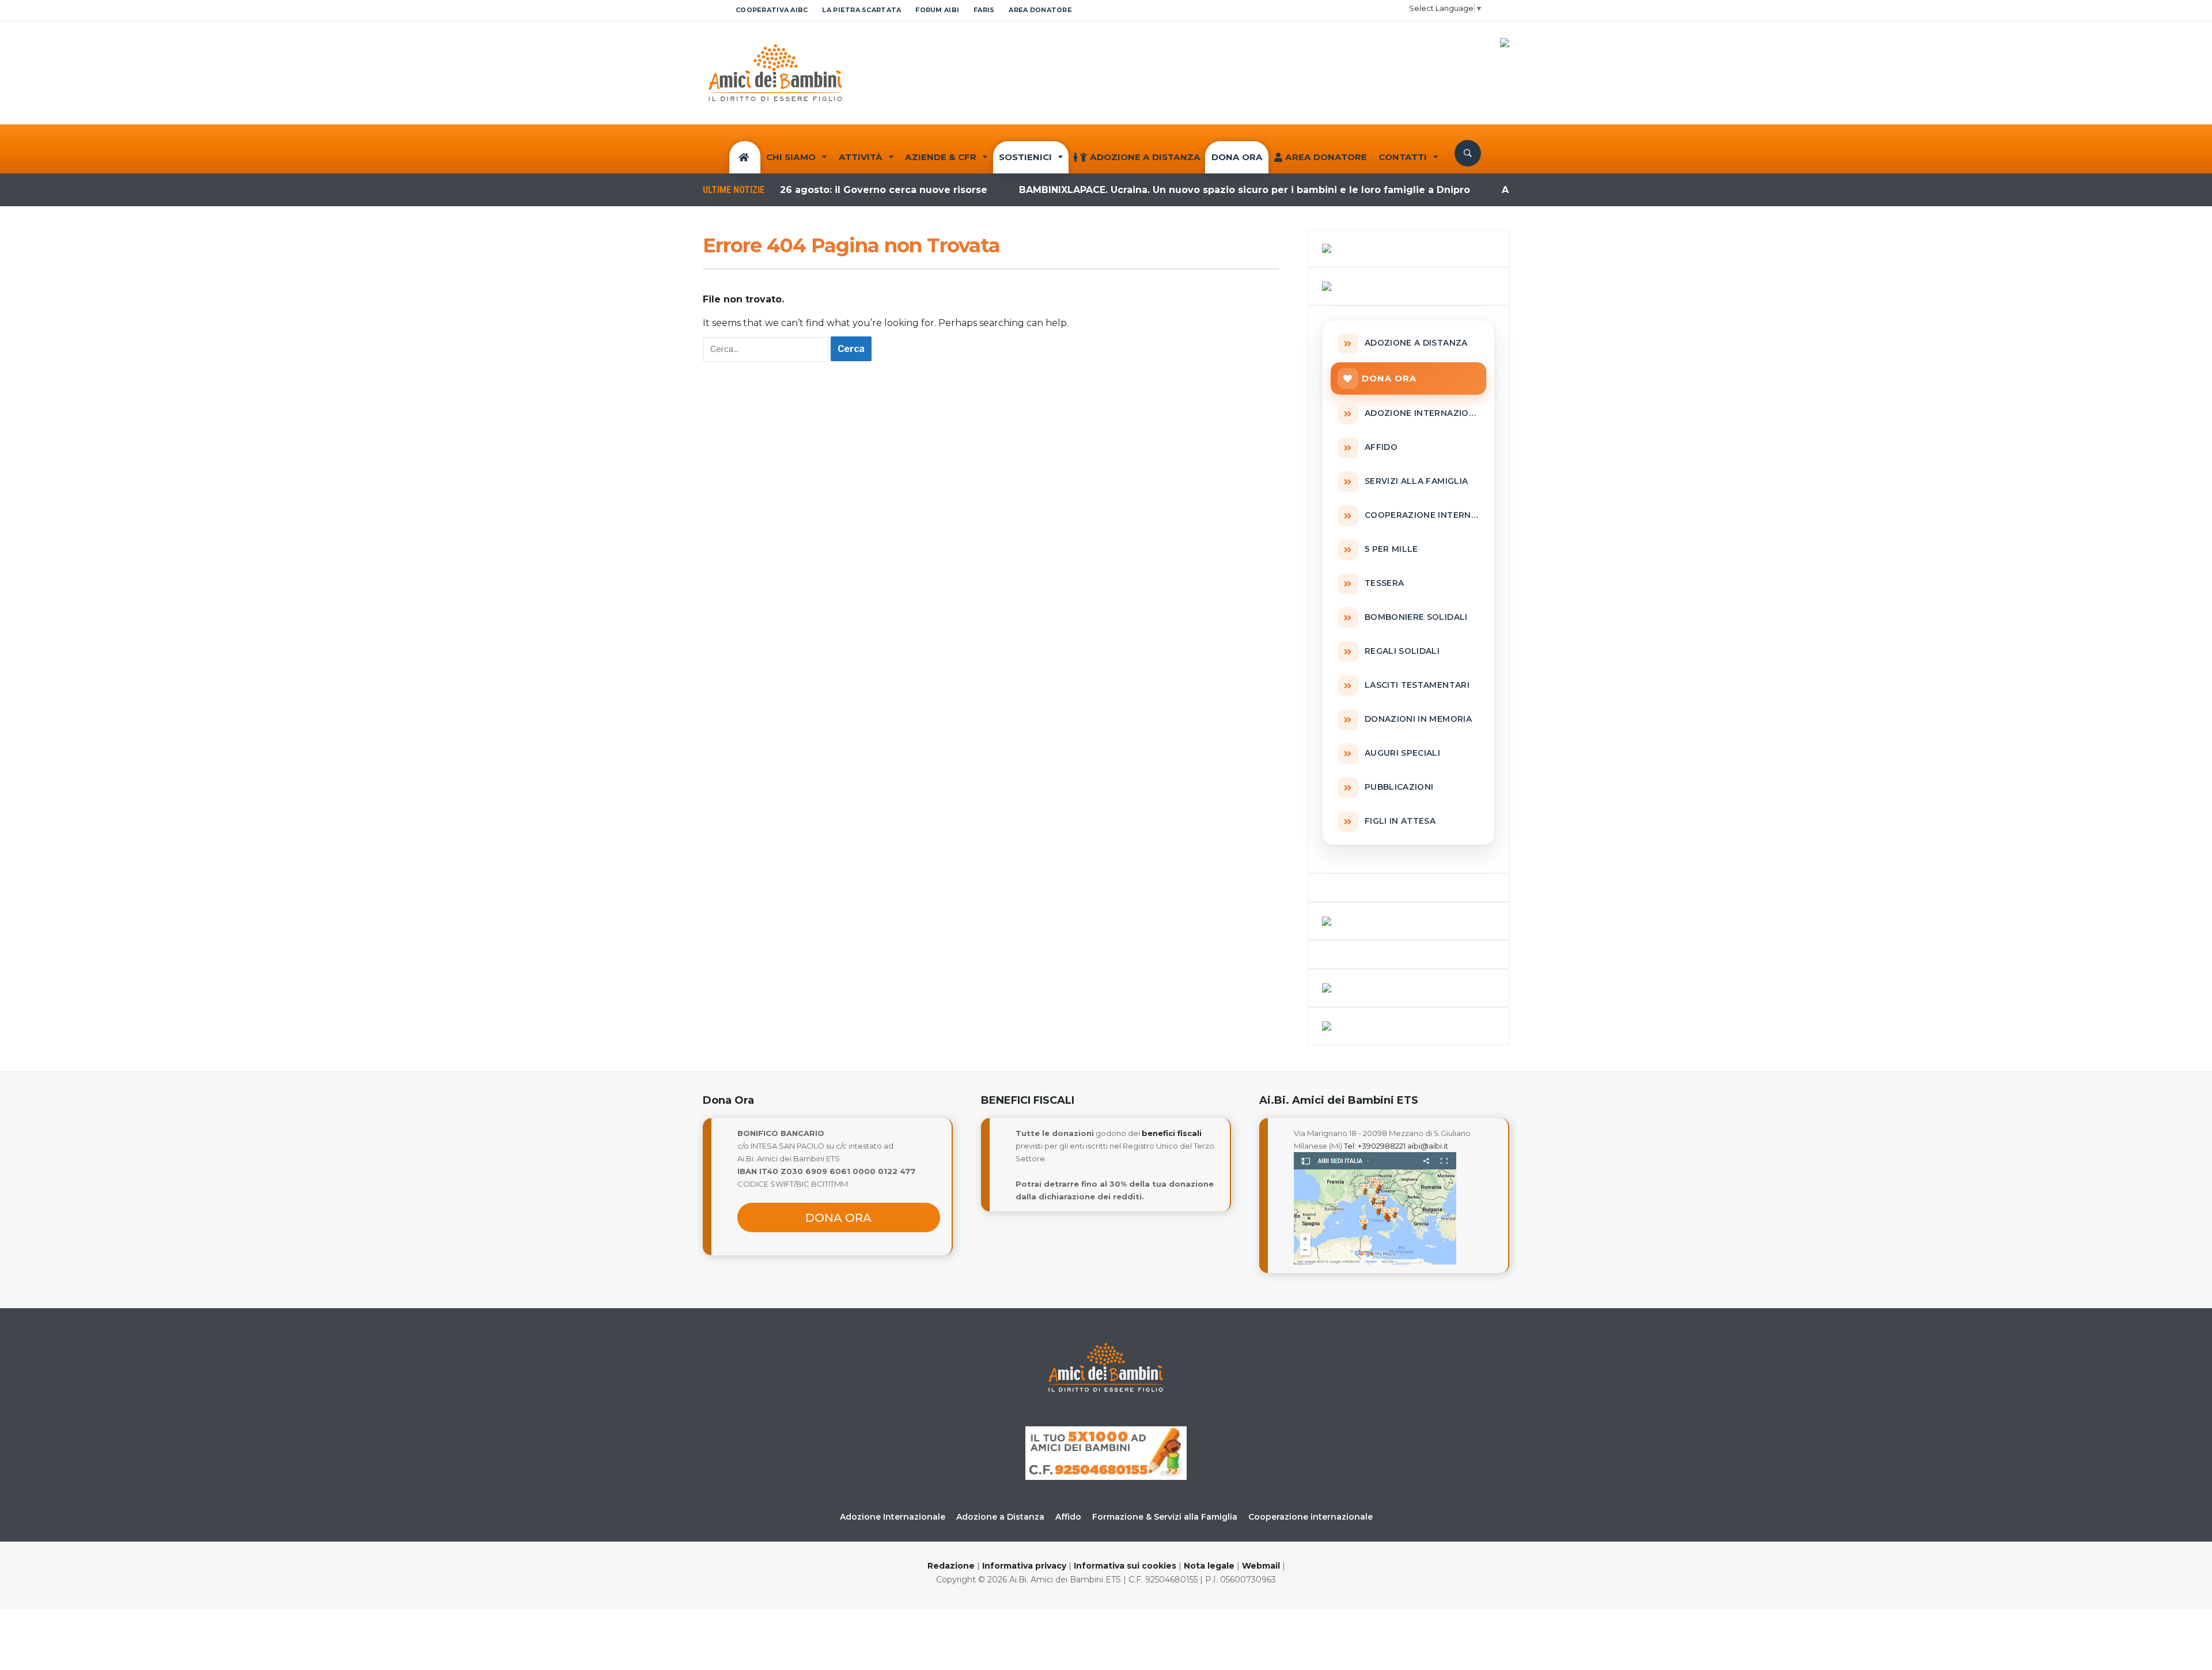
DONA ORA (1237, 157)
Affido (1068, 1517)
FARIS (984, 10)
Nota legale (1209, 1566)
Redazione (951, 1566)
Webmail (1261, 1566)
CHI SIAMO (791, 157)
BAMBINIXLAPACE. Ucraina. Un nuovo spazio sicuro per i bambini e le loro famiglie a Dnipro (1188, 190)
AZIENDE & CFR (941, 157)
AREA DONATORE (1040, 10)
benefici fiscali (1172, 1133)
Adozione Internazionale (893, 1517)
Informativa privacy (1024, 1566)
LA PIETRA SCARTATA (861, 10)
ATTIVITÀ (861, 157)
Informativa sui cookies (1125, 1566)
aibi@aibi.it (1428, 1146)
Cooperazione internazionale (1310, 1517)
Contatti (1403, 157)
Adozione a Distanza (1145, 157)
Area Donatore (1326, 157)
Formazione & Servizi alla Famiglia (1165, 1517)
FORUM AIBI (937, 10)
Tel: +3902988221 (1375, 1146)
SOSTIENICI (1025, 157)
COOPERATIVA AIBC (772, 10)
